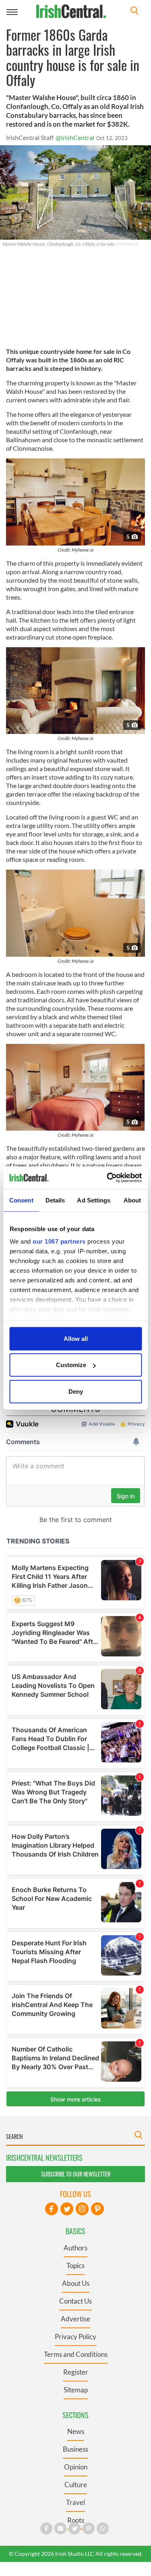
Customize (71, 1365)
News (76, 2431)
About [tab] (132, 1200)
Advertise (75, 2319)
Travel (75, 2502)
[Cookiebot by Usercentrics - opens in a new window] (108, 1178)
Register (76, 2372)
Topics (75, 2265)
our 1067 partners (59, 1241)
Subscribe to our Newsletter (76, 2174)
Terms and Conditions (76, 2354)
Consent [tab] (21, 1200)
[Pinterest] (97, 2209)
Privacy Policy (75, 2337)
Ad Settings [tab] (94, 1200)
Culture (76, 2485)
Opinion (76, 2467)
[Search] (134, 11)
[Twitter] (67, 2209)
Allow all (76, 1338)
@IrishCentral (75, 137)
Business (75, 2449)
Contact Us (75, 2301)
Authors (75, 2248)
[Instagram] (82, 2209)
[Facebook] (52, 2209)
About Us (76, 2283)
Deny (76, 1391)
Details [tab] (55, 1200)
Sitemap (76, 2390)
